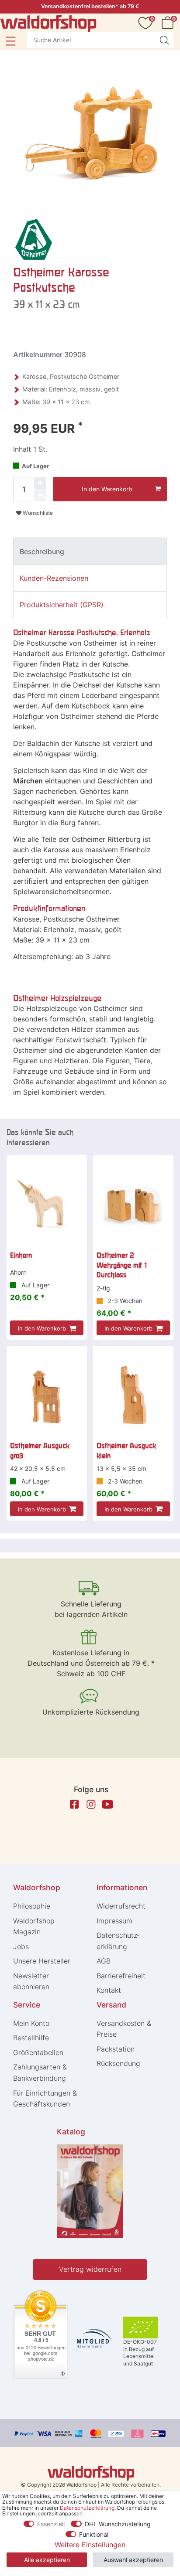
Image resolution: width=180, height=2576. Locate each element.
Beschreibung (42, 551)
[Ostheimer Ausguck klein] (133, 1395)
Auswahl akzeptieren (133, 2560)
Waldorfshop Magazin (34, 1926)
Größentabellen (38, 2052)
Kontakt (109, 1990)
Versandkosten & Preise (124, 2029)
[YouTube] (107, 1804)
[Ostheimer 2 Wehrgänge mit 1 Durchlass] (133, 1205)
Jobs (21, 1946)
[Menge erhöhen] (40, 483)
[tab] (90, 551)
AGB (104, 1961)
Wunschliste (37, 513)
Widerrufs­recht (121, 1906)
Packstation (116, 2049)
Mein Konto (31, 2023)
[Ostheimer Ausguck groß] (47, 1395)
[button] (10, 41)
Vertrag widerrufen (90, 2269)
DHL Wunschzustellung (118, 2524)
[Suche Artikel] (164, 40)
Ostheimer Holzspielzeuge (57, 998)
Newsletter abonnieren (31, 1981)
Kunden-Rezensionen (54, 578)
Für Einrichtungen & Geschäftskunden (45, 2099)
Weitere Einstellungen (90, 2545)
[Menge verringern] (40, 495)
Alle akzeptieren (47, 2560)
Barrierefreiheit (121, 1976)
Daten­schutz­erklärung (118, 1941)
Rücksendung (118, 2063)
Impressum (114, 1921)
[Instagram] (91, 1804)
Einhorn (21, 1255)
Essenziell (51, 2524)
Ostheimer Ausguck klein (126, 1450)
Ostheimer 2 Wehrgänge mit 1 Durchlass (122, 1265)
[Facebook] (74, 1804)
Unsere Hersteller (42, 1961)
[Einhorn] (47, 1205)
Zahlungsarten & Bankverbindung (40, 2072)
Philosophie (32, 1906)
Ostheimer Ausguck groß (40, 1450)
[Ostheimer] (33, 239)
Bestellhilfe (31, 2038)
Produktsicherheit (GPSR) (62, 605)
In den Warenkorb (107, 489)
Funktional (94, 2534)
